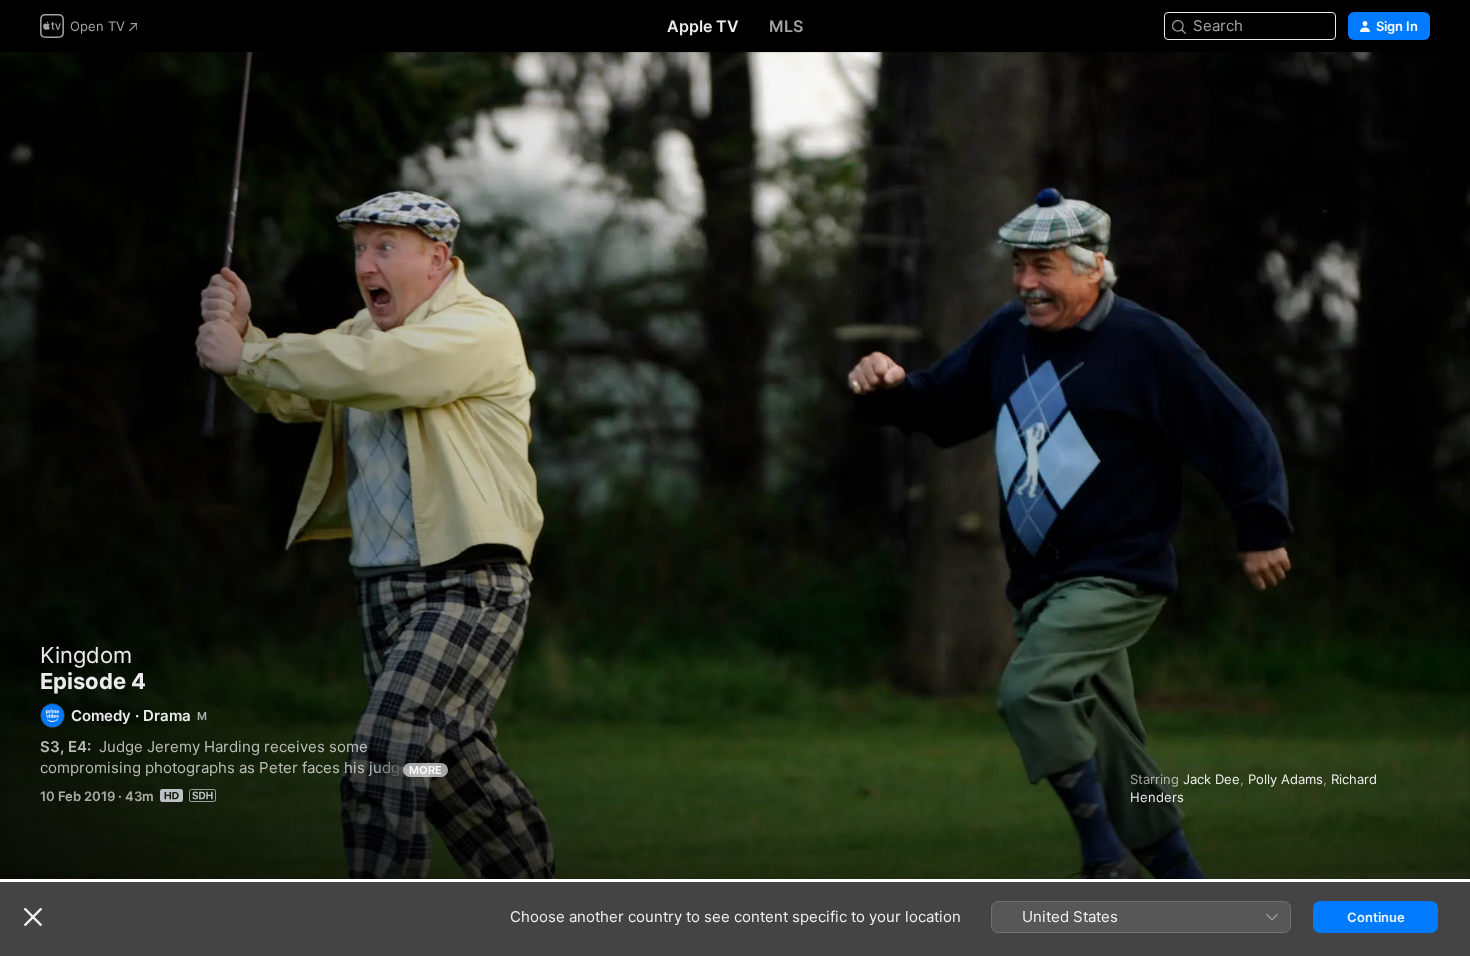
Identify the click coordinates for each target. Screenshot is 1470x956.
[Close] (33, 917)
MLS (786, 26)
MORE (425, 770)
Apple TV (703, 26)
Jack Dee (1211, 779)
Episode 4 (735, 465)
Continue (1376, 917)
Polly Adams (1285, 779)
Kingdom (86, 655)
